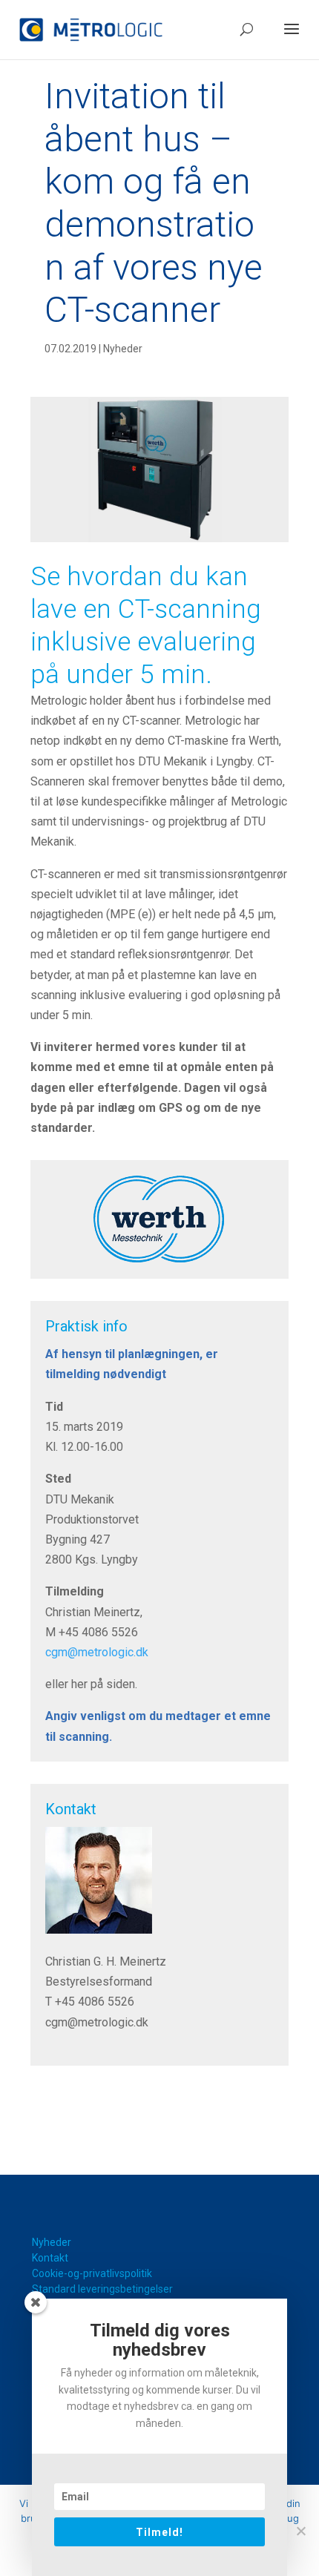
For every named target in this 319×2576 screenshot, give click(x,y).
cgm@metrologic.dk (97, 1652)
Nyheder (123, 349)
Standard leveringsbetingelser (102, 2289)
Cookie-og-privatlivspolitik (92, 2273)
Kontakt (50, 2258)
